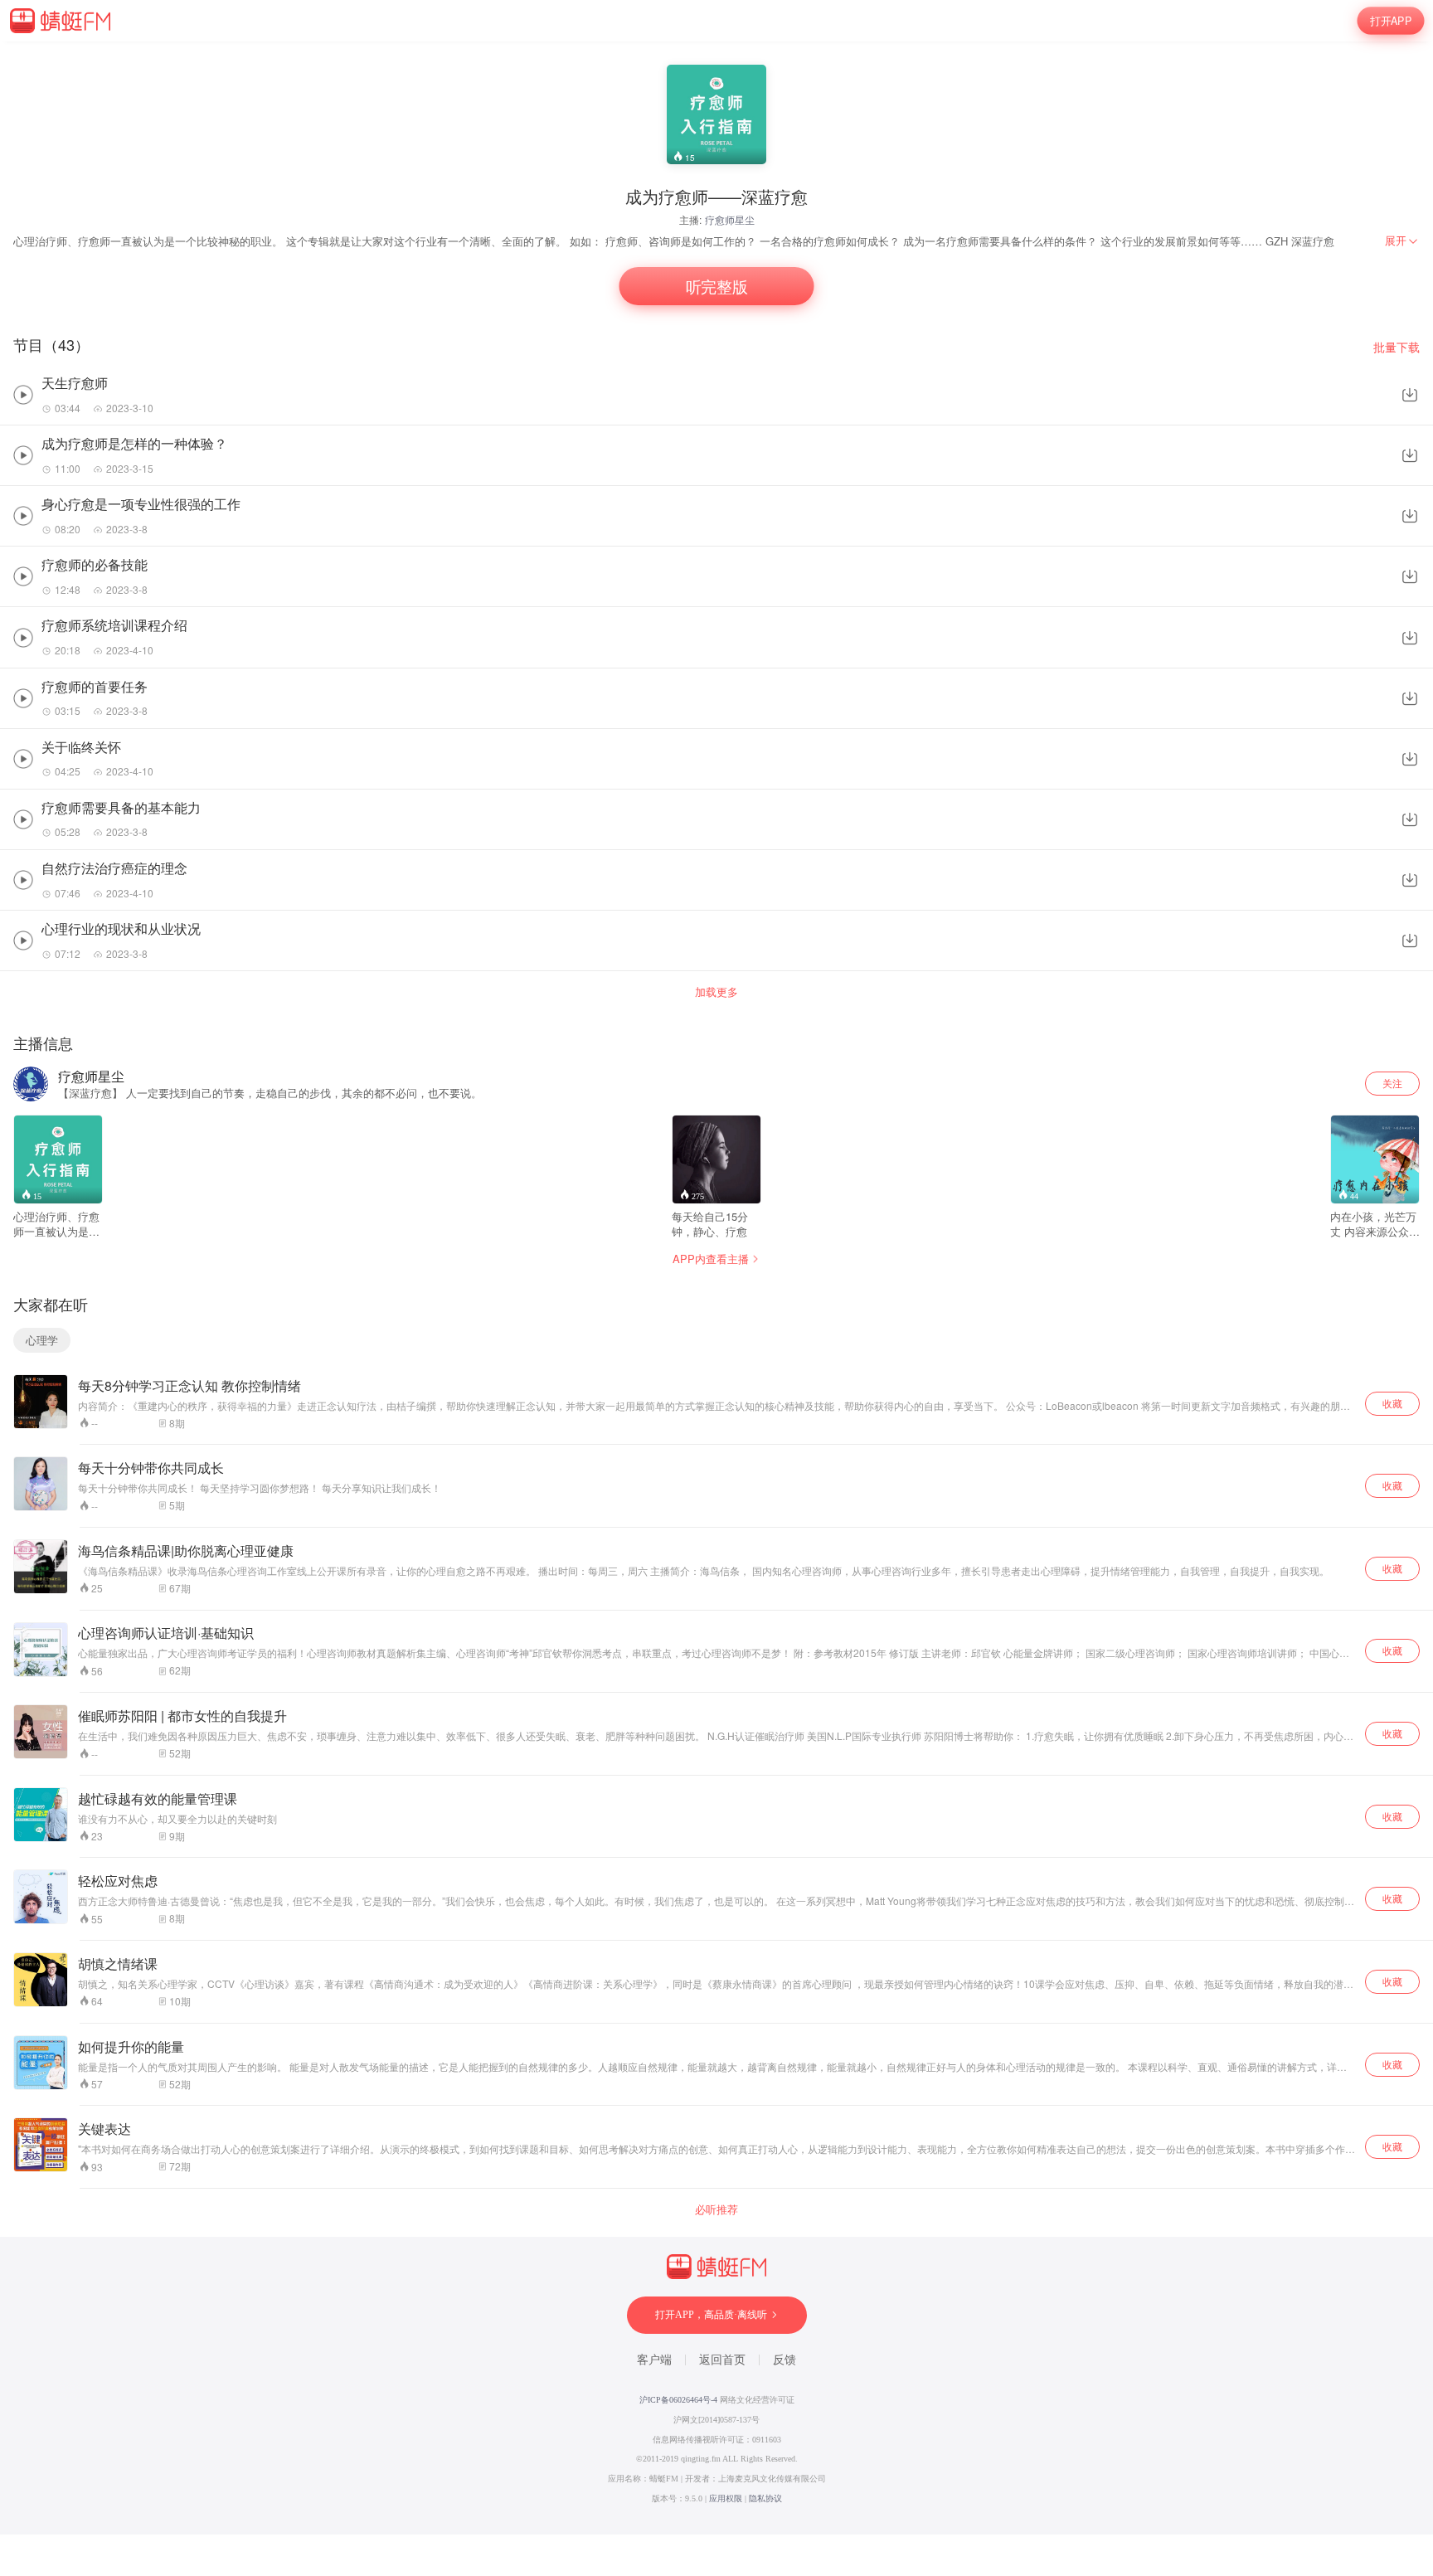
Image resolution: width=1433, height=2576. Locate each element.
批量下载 (1397, 347)
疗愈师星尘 (730, 219)
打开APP (1391, 21)
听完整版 (716, 287)
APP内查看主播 (711, 1259)
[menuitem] (1402, 241)
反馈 (785, 2360)
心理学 (42, 1340)
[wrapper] (716, 1288)
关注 (1392, 1083)
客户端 (654, 2360)
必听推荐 (716, 2209)
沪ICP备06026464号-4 (678, 2400)
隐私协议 (765, 2498)
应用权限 (726, 2498)
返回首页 (722, 2360)
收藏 (1392, 1403)
